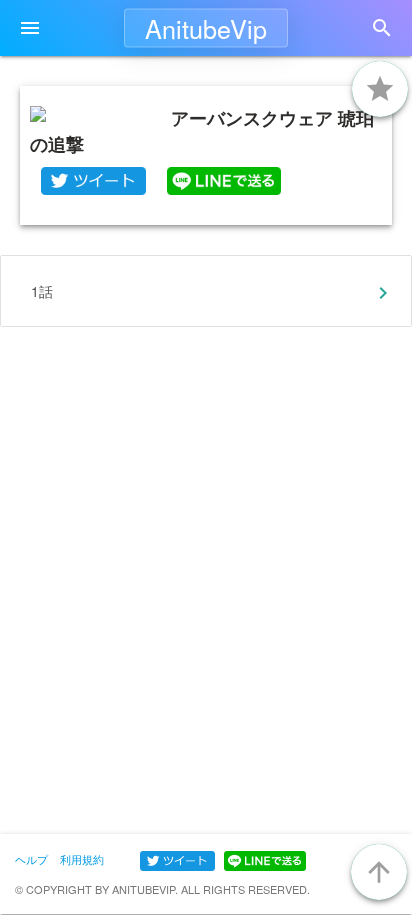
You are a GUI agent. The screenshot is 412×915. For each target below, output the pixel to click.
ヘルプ (31, 859)
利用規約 (82, 859)
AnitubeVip (206, 28)
